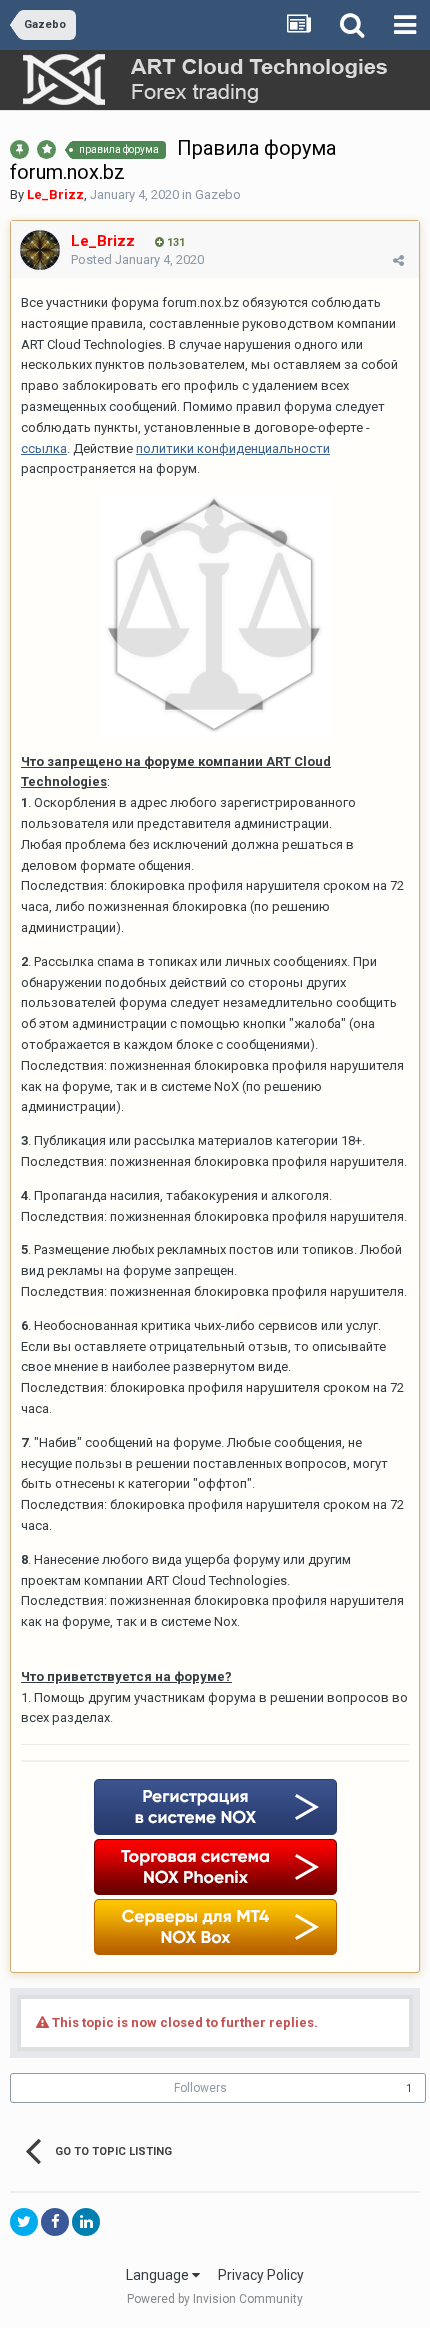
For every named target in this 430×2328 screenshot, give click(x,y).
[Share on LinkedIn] (86, 2222)
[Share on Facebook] (55, 2222)
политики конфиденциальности (233, 448)
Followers (200, 2088)
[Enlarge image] (215, 614)
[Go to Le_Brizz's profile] (40, 250)
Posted (137, 259)
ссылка (44, 448)
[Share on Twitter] (24, 2222)
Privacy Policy (261, 2275)
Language (159, 2275)
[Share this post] (398, 260)
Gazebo (218, 194)
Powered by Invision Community (215, 2299)
